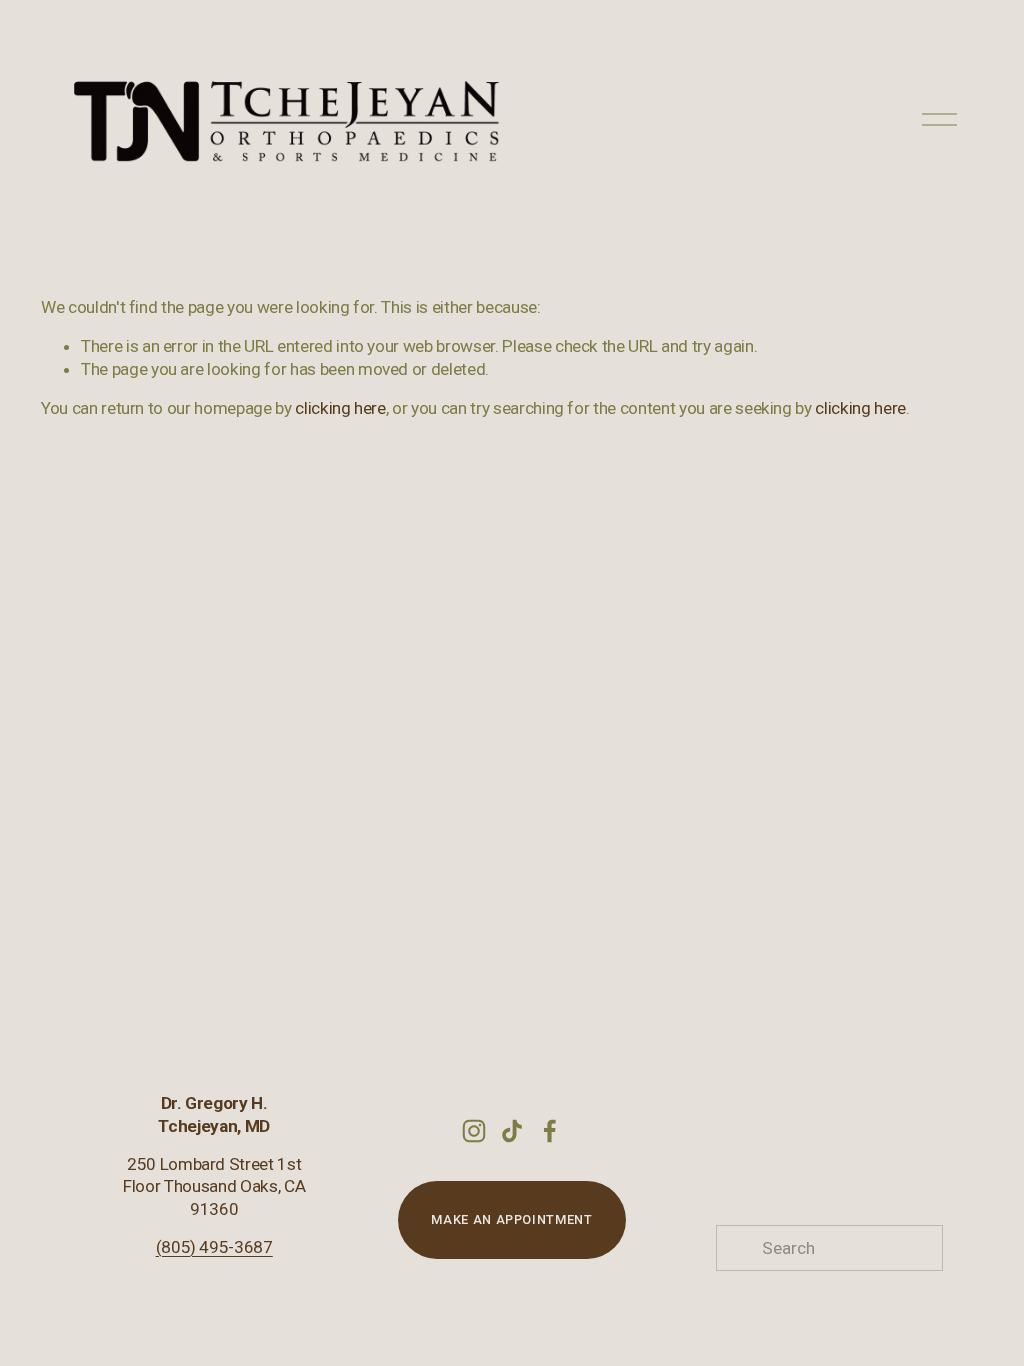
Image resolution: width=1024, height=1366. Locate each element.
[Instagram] (474, 1131)
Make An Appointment (511, 1219)
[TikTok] (512, 1131)
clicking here (340, 408)
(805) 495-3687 (214, 1247)
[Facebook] (550, 1131)
